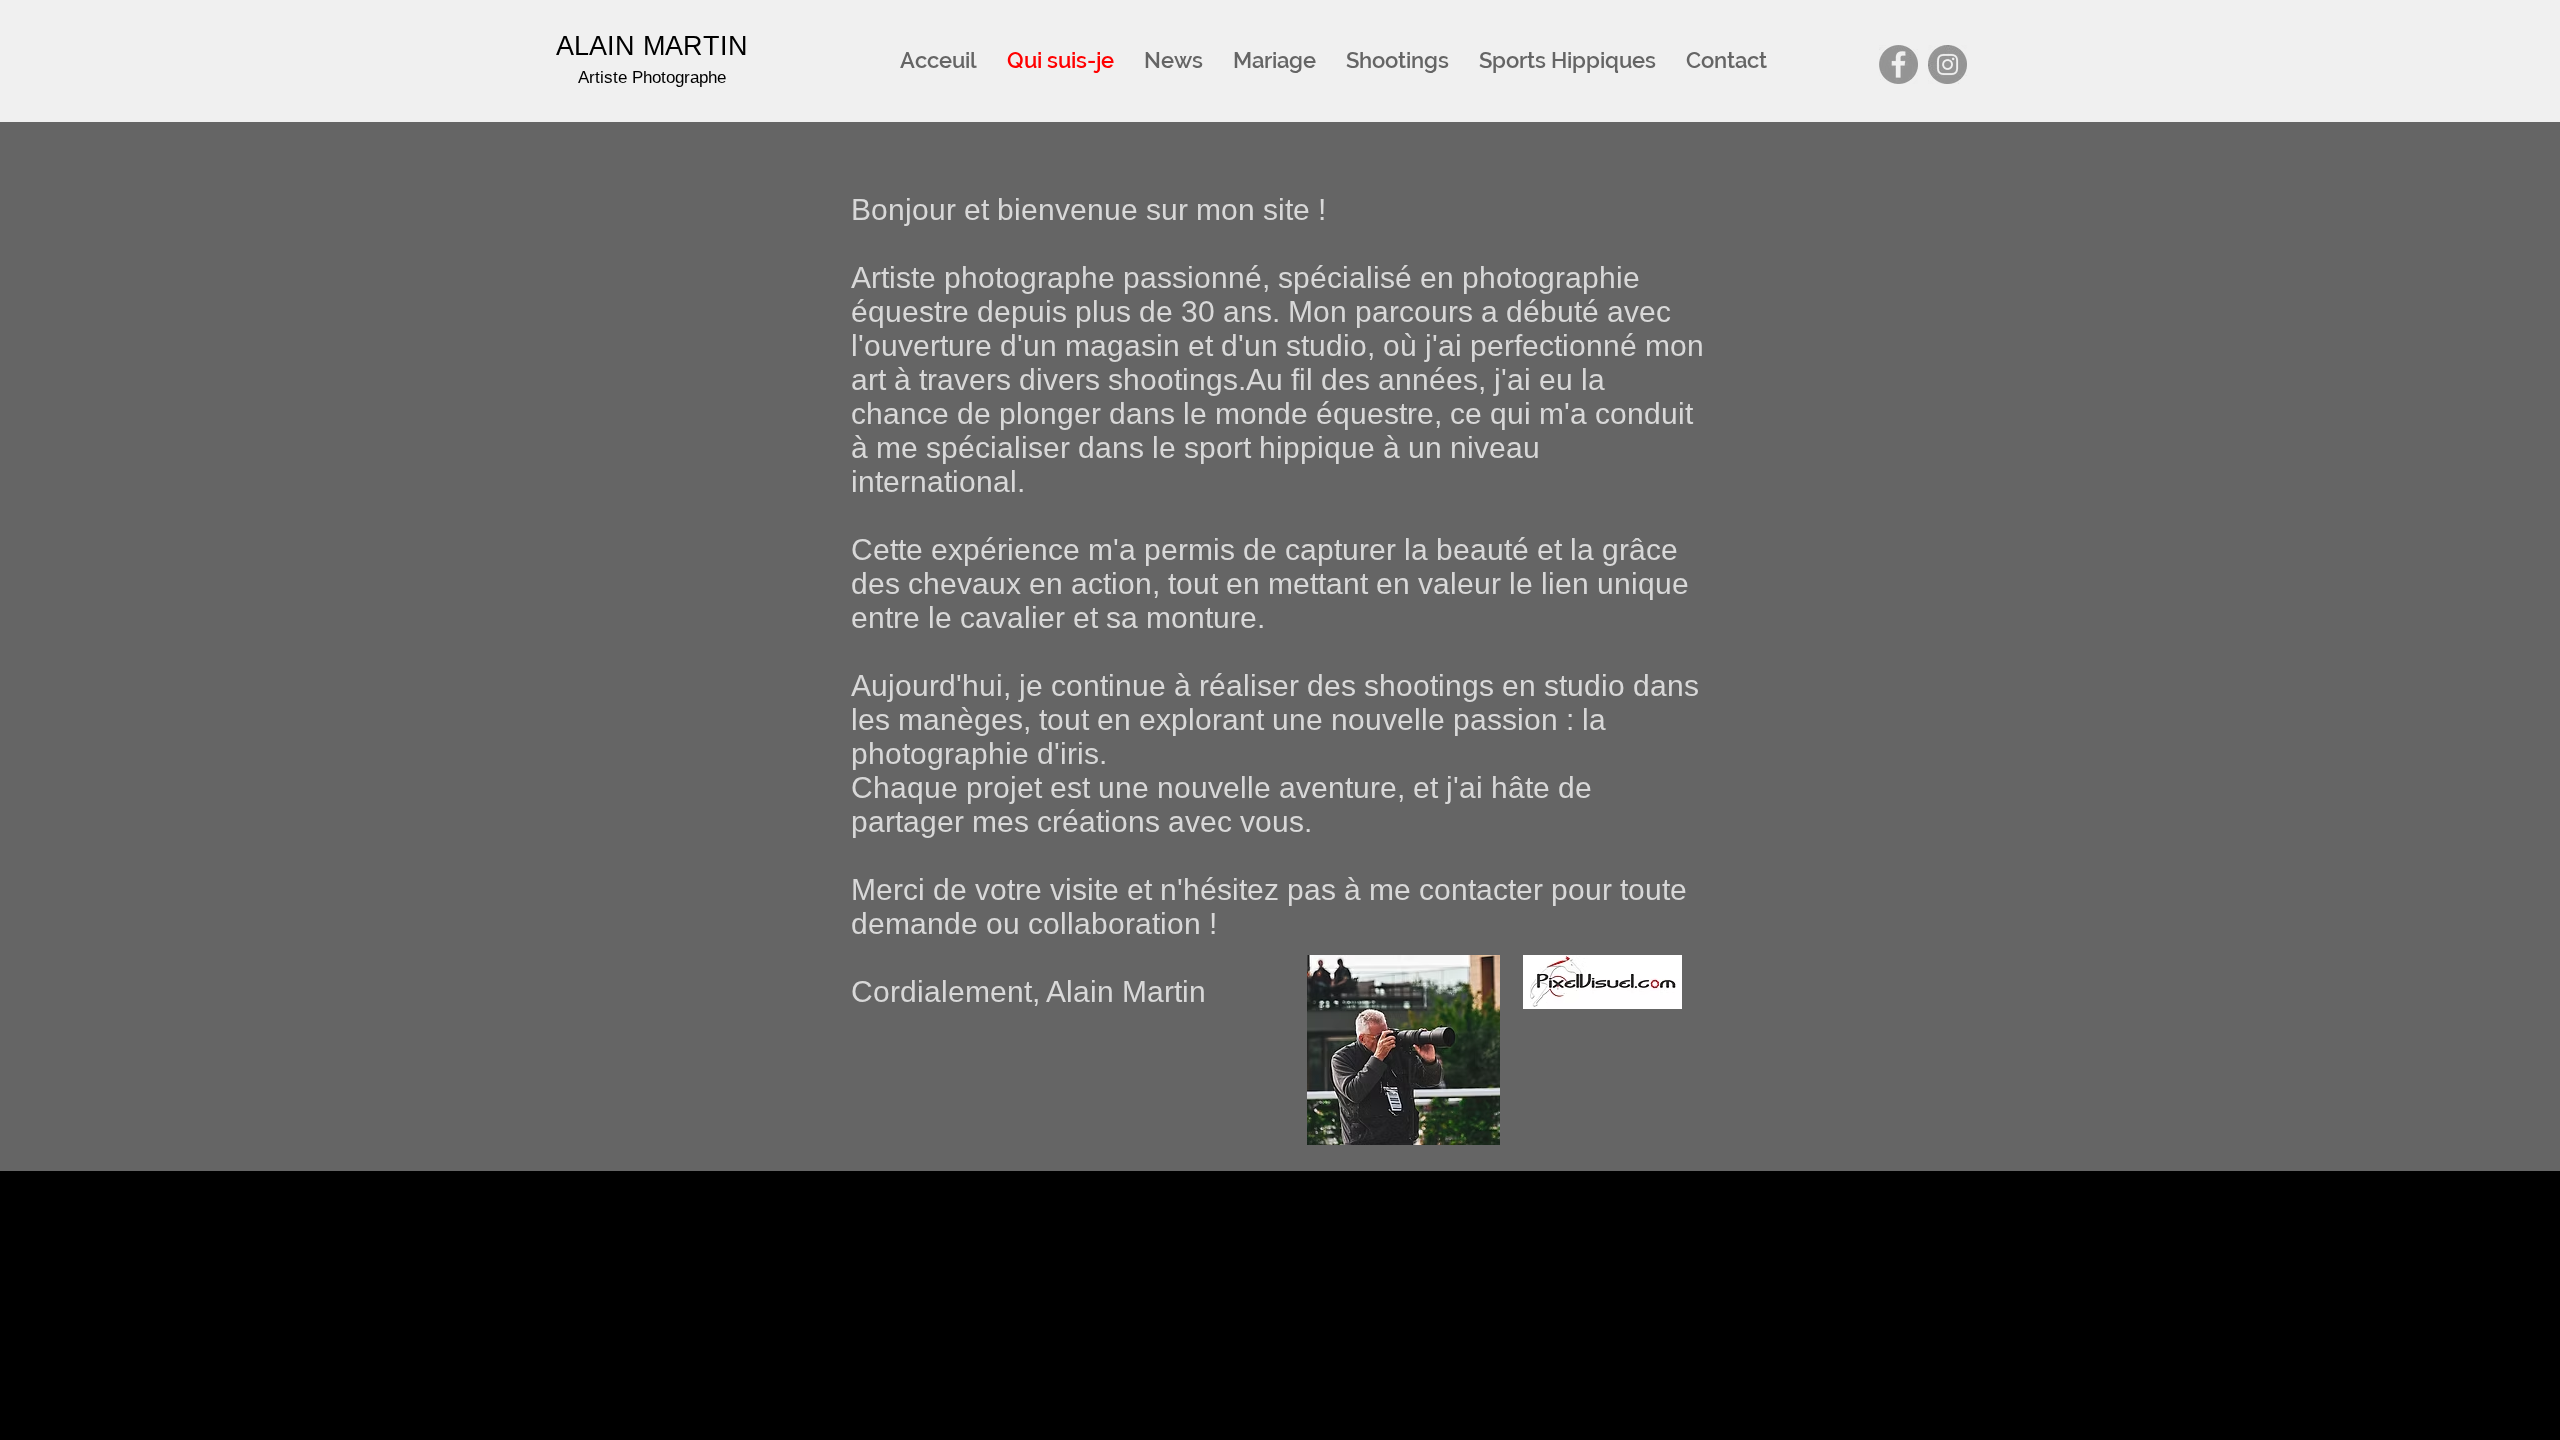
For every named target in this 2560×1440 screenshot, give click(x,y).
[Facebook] (1898, 64)
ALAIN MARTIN (652, 46)
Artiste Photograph (652, 77)
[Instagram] (1947, 64)
